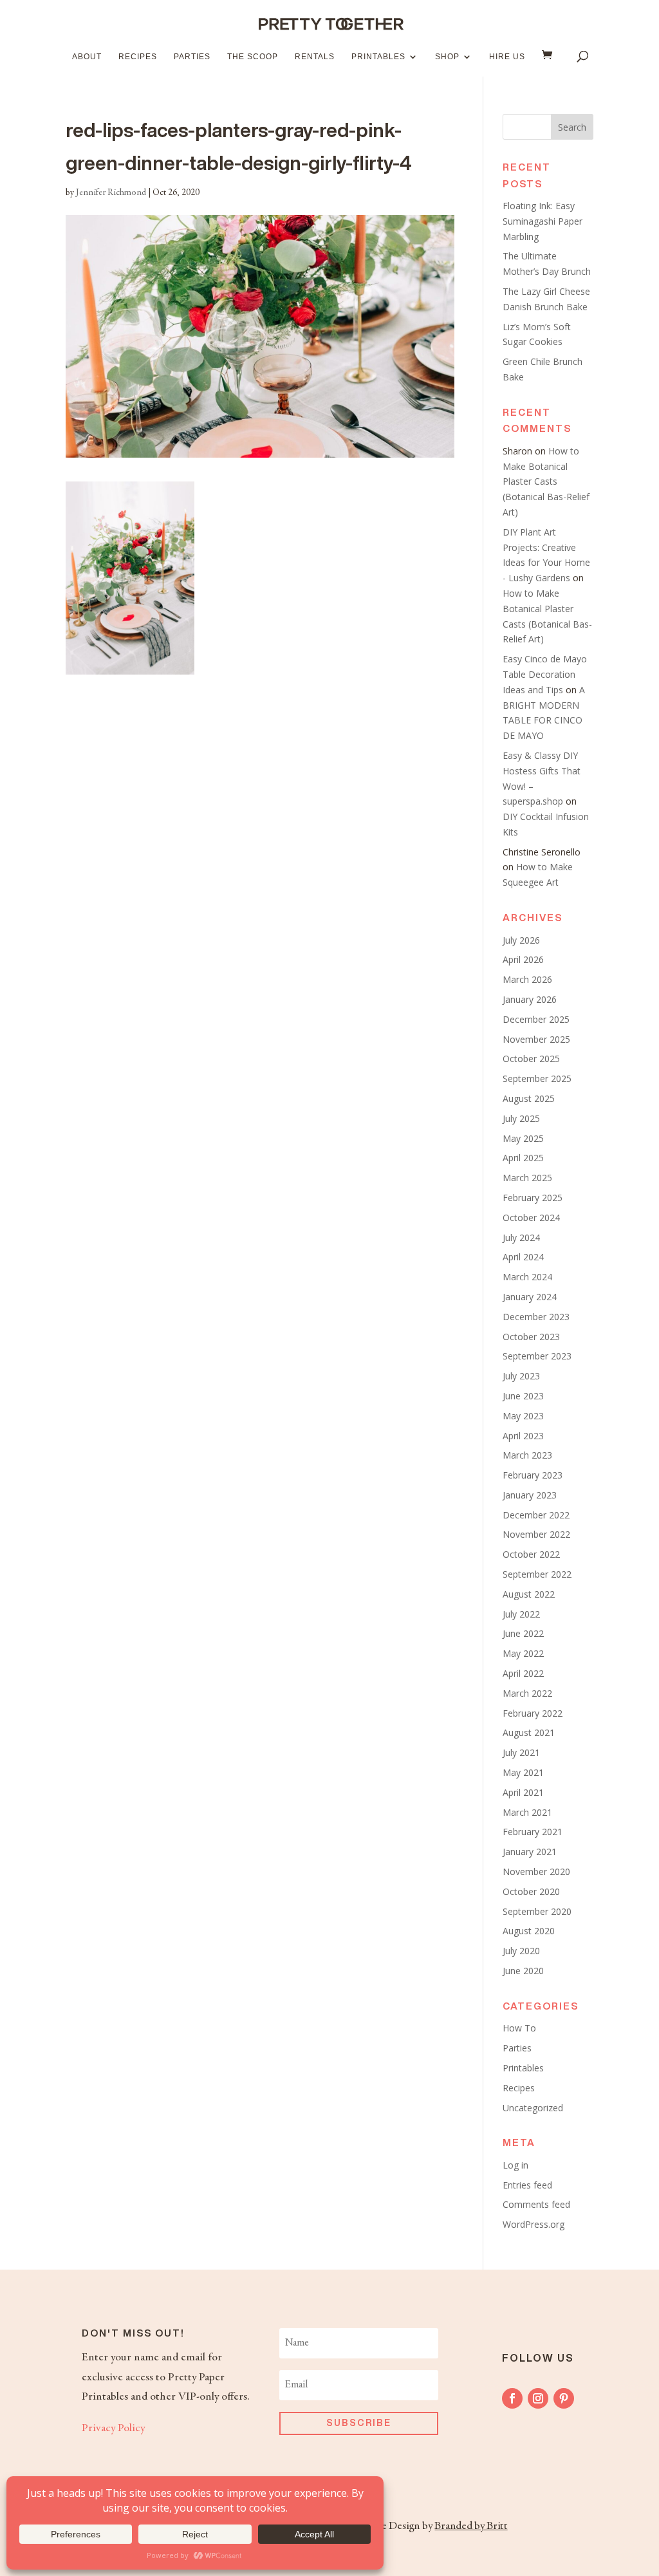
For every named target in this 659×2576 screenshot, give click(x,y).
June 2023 (523, 1396)
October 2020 (531, 1891)
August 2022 (529, 1594)
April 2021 (523, 1792)
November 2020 (536, 1871)
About (87, 57)
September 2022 (537, 1574)
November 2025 (536, 1039)
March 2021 (527, 1812)
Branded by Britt (471, 2526)
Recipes (138, 57)
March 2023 (527, 1455)
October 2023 (531, 1337)
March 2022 (527, 1693)
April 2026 (523, 959)
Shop (447, 57)
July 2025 (521, 1118)
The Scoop (253, 57)
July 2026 (521, 940)
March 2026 (527, 979)
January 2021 (530, 1852)
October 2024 (531, 1218)
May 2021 (523, 1772)
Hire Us (507, 57)
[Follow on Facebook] (512, 2398)
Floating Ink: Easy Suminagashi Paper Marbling (543, 221)
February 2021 (533, 1832)
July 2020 (521, 1951)
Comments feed (536, 2204)
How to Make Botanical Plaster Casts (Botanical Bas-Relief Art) (546, 481)
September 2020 (537, 1911)
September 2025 (537, 1078)
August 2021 (529, 1732)
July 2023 (521, 1376)
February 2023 (533, 1475)
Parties (192, 57)
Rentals (315, 57)
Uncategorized (533, 2108)
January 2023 (530, 1495)
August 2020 (529, 1931)
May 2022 (523, 1653)
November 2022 (536, 1534)
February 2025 (533, 1198)
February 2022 (533, 1713)
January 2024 (530, 1297)
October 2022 (531, 1554)
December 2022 (536, 1515)
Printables (378, 57)
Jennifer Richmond (111, 193)
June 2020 (523, 1971)
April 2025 (523, 1158)
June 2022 (523, 1633)
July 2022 (521, 1614)
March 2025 (527, 1178)
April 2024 (523, 1257)
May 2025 (523, 1138)
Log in (515, 2165)
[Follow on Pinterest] (564, 2398)
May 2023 (523, 1416)
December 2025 (536, 1019)
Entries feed (527, 2185)
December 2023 (536, 1317)
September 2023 (537, 1356)
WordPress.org (534, 2224)
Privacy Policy (113, 2429)
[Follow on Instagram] (538, 2398)
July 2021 (521, 1752)
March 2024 (527, 1277)
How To (519, 2028)
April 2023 (523, 1436)
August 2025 (529, 1098)
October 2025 (531, 1059)
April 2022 (523, 1673)
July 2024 (521, 1237)
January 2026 (530, 999)
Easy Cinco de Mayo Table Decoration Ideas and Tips (545, 674)
